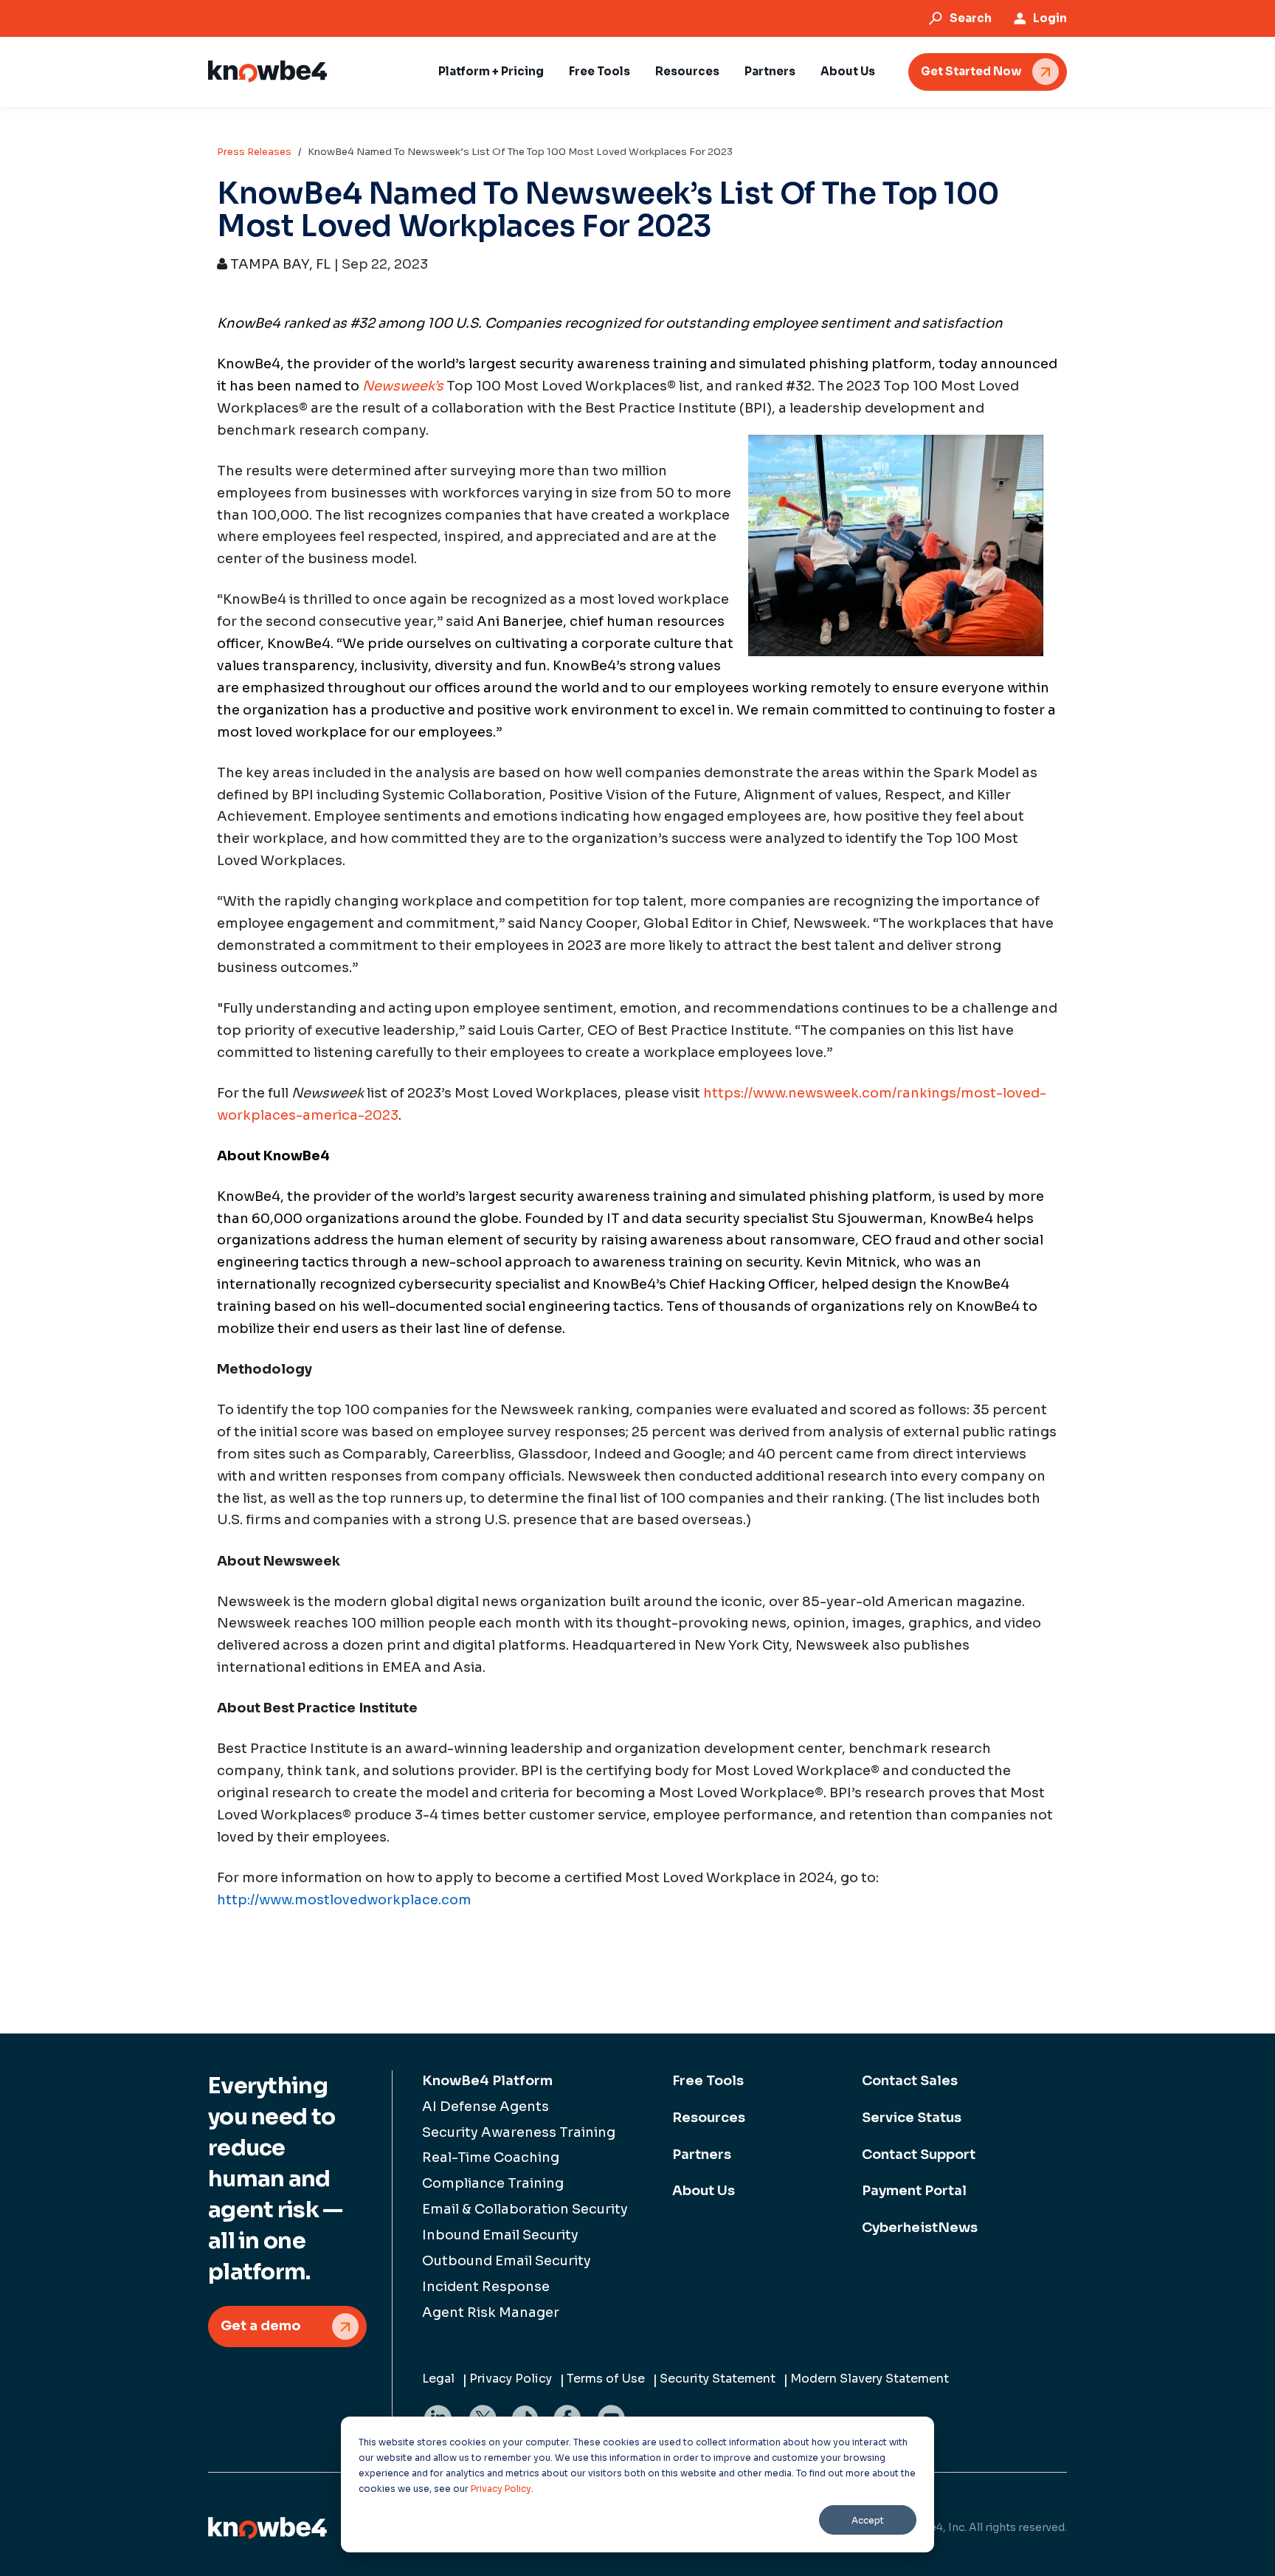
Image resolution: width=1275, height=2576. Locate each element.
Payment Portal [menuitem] (914, 2191)
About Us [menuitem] (704, 2191)
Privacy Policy (501, 2489)
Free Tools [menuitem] (708, 2081)
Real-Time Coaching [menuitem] (491, 2157)
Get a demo (261, 2326)
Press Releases (254, 152)
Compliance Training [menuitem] (493, 2183)
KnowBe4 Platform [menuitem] (487, 2081)
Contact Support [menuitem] (919, 2155)
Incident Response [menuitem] (486, 2287)
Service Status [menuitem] (912, 2118)
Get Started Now (971, 71)
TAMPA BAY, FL (279, 264)
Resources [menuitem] (709, 2118)
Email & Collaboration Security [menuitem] (525, 2209)
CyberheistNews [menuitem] (920, 2228)
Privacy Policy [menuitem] (511, 2379)
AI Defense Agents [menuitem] (486, 2107)
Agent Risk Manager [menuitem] (491, 2312)
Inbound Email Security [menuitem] (500, 2235)
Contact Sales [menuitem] (910, 2081)
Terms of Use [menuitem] (606, 2379)
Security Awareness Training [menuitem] (519, 2132)
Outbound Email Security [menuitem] (507, 2261)
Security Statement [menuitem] (718, 2379)
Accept (868, 2520)
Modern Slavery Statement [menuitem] (870, 2379)
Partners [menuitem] (702, 2155)
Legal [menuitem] (438, 2379)
